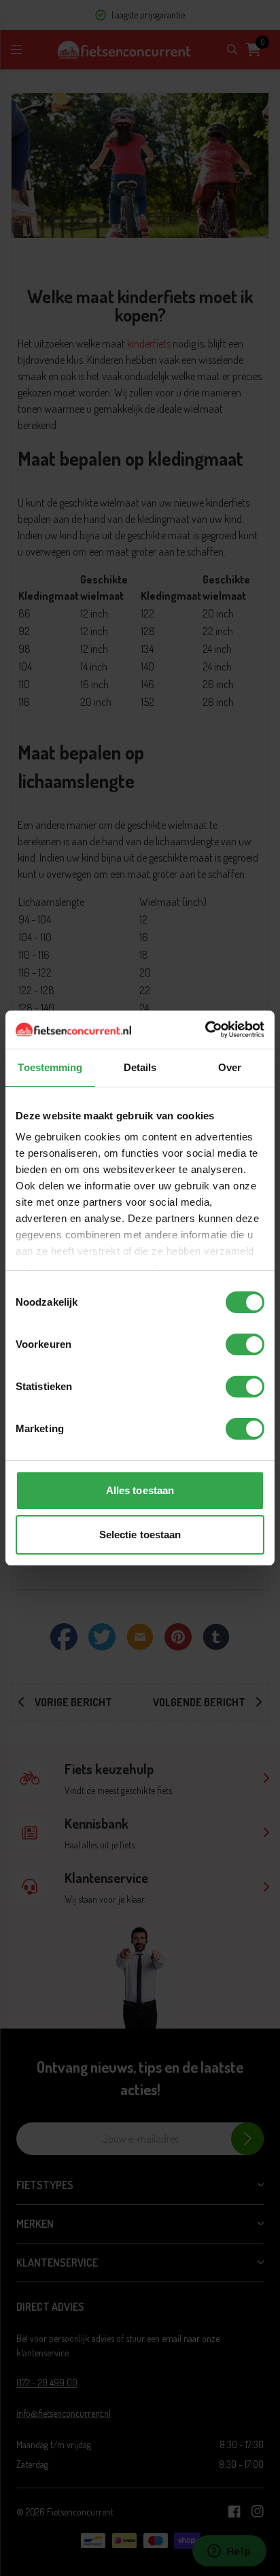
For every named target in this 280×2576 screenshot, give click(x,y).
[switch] (245, 1344)
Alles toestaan (140, 1490)
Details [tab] (140, 1067)
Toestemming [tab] (50, 1067)
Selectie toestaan (140, 1535)
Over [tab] (230, 1067)
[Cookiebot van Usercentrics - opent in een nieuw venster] (205, 1030)
